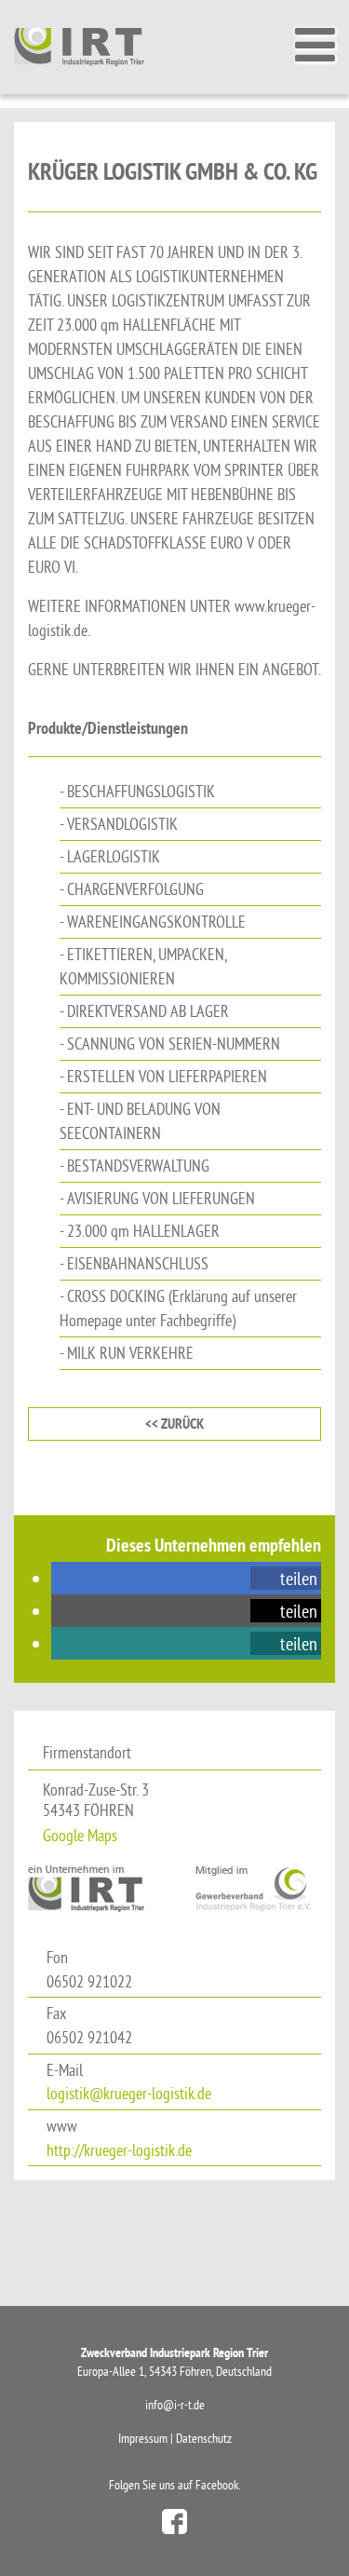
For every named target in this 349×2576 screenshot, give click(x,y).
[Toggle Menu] (313, 45)
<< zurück (174, 1424)
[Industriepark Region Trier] (79, 46)
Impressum (143, 2438)
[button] (286, 1578)
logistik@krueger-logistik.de (129, 2093)
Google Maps (80, 1835)
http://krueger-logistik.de (119, 2150)
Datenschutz (204, 2438)
